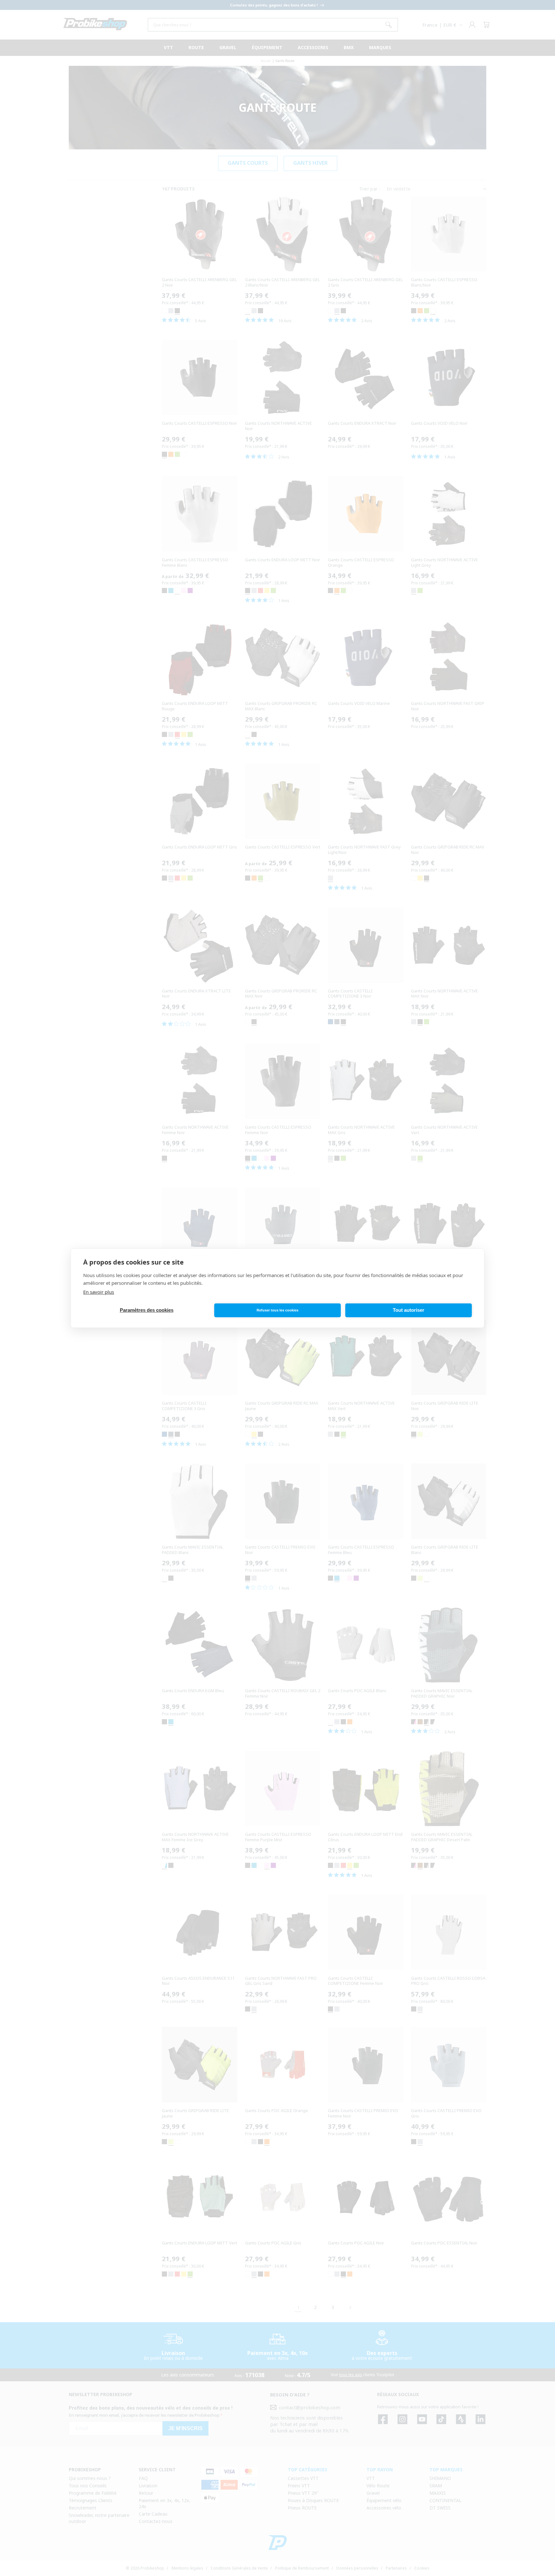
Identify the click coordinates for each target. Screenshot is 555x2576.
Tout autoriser (409, 1310)
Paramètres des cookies (147, 1310)
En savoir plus (99, 1292)
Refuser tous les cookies (277, 1310)
